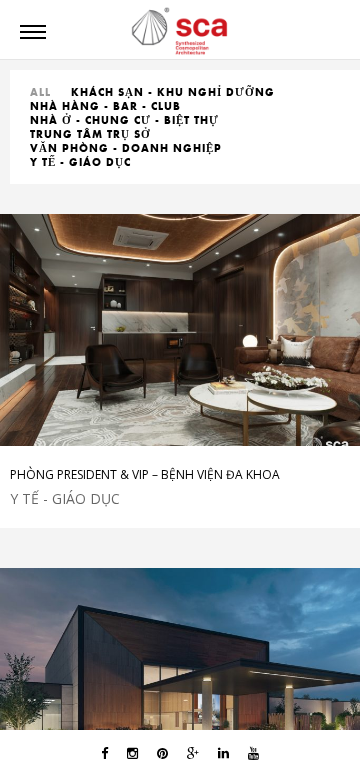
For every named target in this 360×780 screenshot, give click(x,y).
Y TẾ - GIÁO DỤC (80, 162)
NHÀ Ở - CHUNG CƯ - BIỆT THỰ (124, 120)
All (40, 92)
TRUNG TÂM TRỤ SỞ (90, 134)
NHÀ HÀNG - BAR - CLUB (105, 106)
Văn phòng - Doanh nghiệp (126, 148)
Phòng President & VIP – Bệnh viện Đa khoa (145, 474)
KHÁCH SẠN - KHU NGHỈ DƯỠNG (173, 92)
